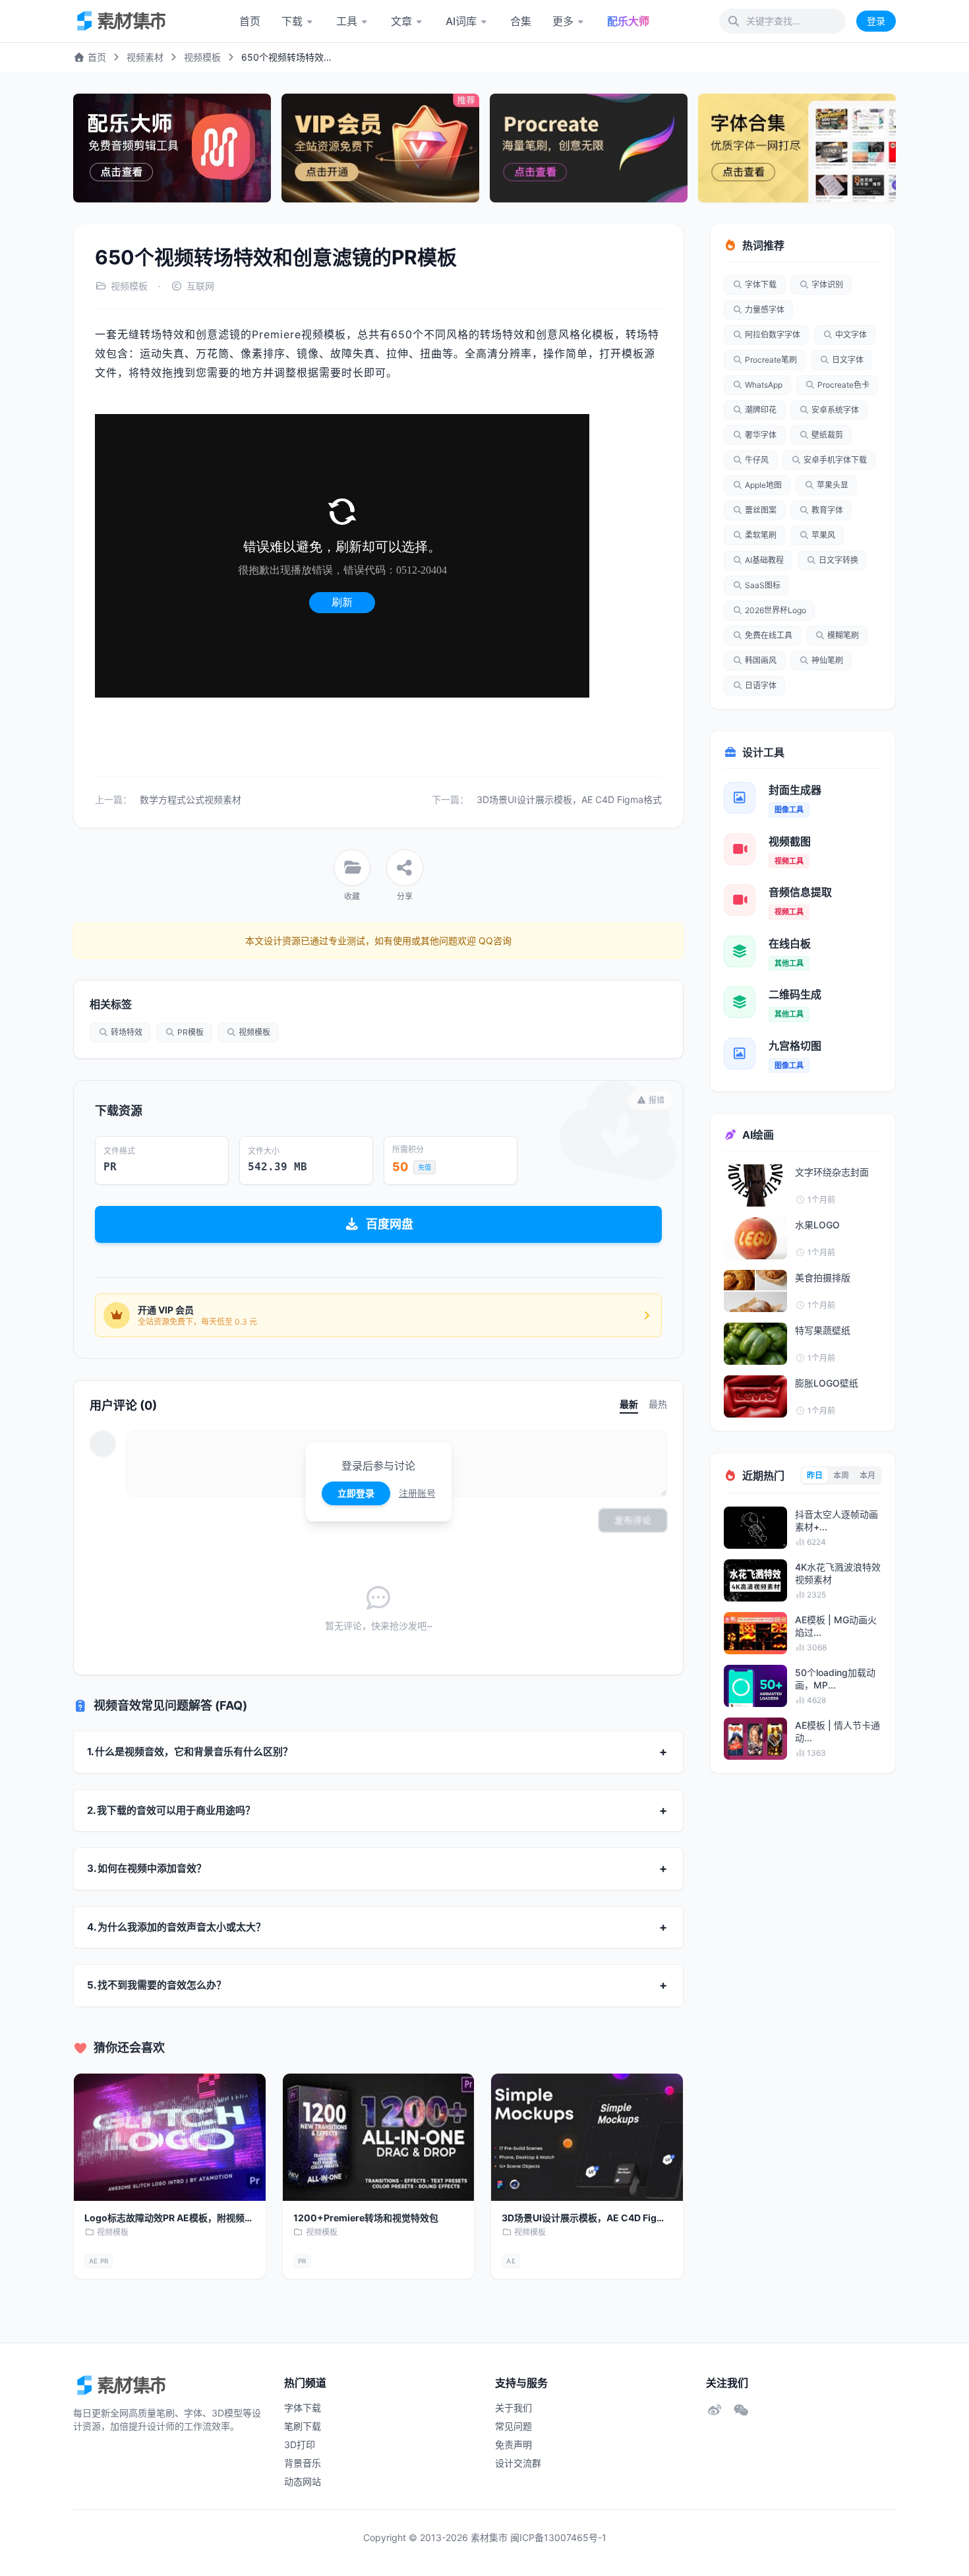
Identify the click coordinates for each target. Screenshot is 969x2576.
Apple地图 (763, 485)
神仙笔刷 (827, 660)
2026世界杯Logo (776, 610)
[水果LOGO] (755, 1238)
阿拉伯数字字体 (773, 335)
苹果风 (823, 535)
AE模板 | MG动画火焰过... (836, 1626)
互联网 (200, 286)
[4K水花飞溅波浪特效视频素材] (755, 1580)
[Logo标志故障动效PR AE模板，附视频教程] (170, 2138)
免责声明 (514, 2444)
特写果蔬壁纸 (823, 1330)
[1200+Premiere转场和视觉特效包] (379, 2138)
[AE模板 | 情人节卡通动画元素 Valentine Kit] (755, 1739)
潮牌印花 (761, 410)
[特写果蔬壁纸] (755, 1344)
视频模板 (202, 57)
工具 (347, 21)
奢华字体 (761, 435)
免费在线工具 (769, 635)
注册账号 (417, 1493)
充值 (425, 1167)
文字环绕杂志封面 (832, 1172)
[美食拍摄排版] (755, 1291)
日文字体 (848, 360)
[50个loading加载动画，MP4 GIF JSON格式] (755, 1686)
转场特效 (127, 1032)
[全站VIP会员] (380, 148)
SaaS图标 (763, 585)
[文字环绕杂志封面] (755, 1185)
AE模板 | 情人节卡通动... (837, 1731)
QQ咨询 (494, 941)
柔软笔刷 (761, 535)
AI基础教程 (764, 560)
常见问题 (514, 2426)
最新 (629, 1404)
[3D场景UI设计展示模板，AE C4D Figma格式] (587, 2138)
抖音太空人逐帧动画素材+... (837, 1520)
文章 (401, 21)
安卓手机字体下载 (835, 460)
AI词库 (461, 21)
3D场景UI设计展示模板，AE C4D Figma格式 (569, 799)
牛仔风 (757, 460)
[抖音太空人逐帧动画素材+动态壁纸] (755, 1528)
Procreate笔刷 (771, 360)
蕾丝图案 (761, 510)
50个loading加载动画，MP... (835, 1679)
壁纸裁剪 (827, 435)
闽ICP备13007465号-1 (558, 2537)
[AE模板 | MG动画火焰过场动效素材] (755, 1633)
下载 (292, 21)
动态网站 (303, 2481)
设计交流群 (518, 2463)
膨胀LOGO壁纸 (827, 1383)
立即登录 (356, 1493)
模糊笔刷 (843, 635)
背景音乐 (303, 2463)
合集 (521, 21)
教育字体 (827, 510)
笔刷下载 (303, 2426)
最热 (658, 1404)
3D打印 (300, 2444)
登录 (876, 21)
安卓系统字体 (835, 410)
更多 (563, 21)
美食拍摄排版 (823, 1277)
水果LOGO (817, 1225)
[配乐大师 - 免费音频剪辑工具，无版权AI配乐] (172, 148)
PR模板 (191, 1032)
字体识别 (827, 285)
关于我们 (514, 2408)
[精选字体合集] (797, 148)
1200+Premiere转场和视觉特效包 (366, 2218)
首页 (250, 21)
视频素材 (145, 57)
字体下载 (761, 285)
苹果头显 (833, 485)
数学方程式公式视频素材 (191, 799)
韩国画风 (761, 660)
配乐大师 (628, 21)
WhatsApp (764, 385)
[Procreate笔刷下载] (589, 148)
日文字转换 (838, 560)
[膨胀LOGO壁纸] (755, 1396)
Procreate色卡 (843, 385)
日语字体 (761, 685)
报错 (657, 1100)
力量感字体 (765, 310)
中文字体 (851, 335)
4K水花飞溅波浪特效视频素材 (838, 1573)
